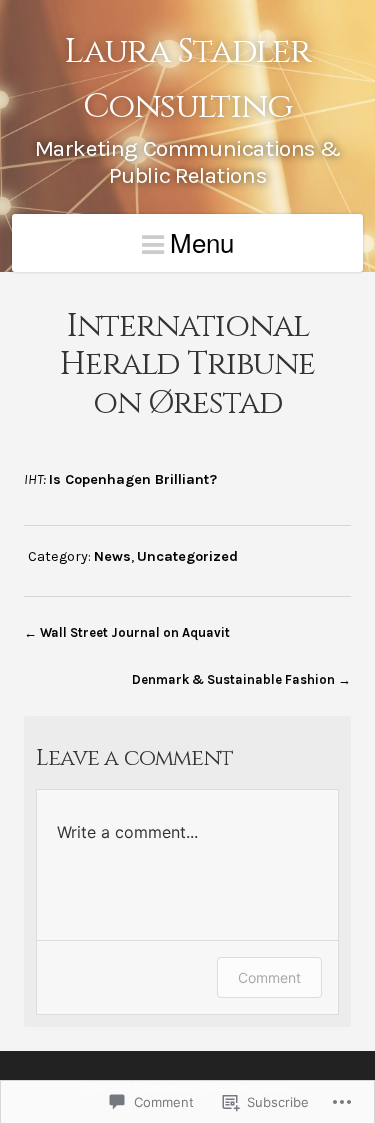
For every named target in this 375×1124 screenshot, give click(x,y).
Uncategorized (187, 556)
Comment (269, 977)
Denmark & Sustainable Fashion (233, 679)
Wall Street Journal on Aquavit (135, 632)
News (112, 556)
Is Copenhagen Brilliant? (133, 479)
